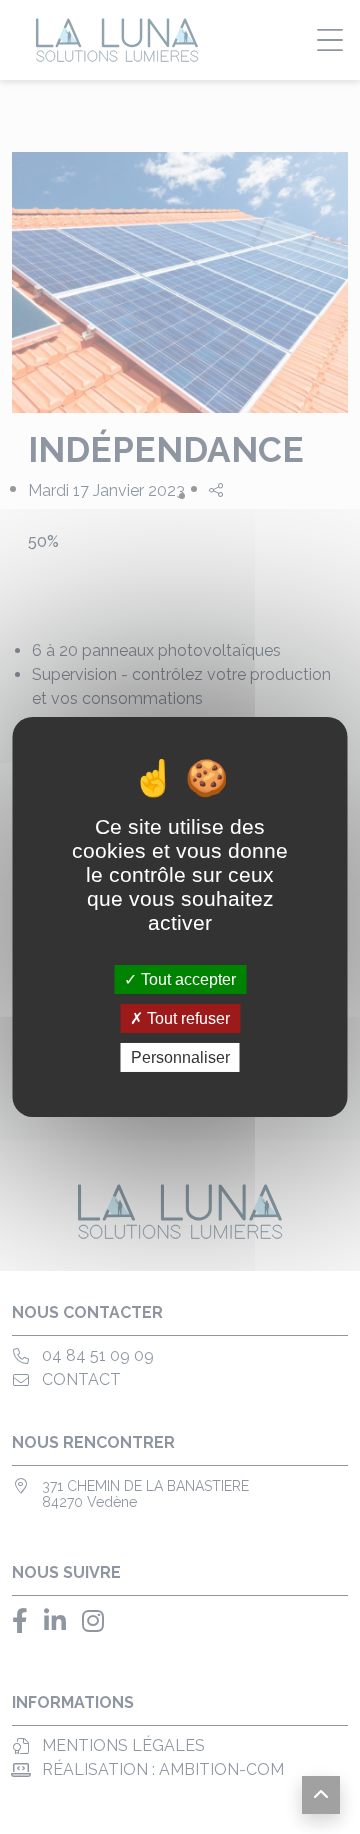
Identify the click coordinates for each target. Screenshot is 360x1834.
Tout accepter (186, 978)
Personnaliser (180, 1057)
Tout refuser (186, 1018)
